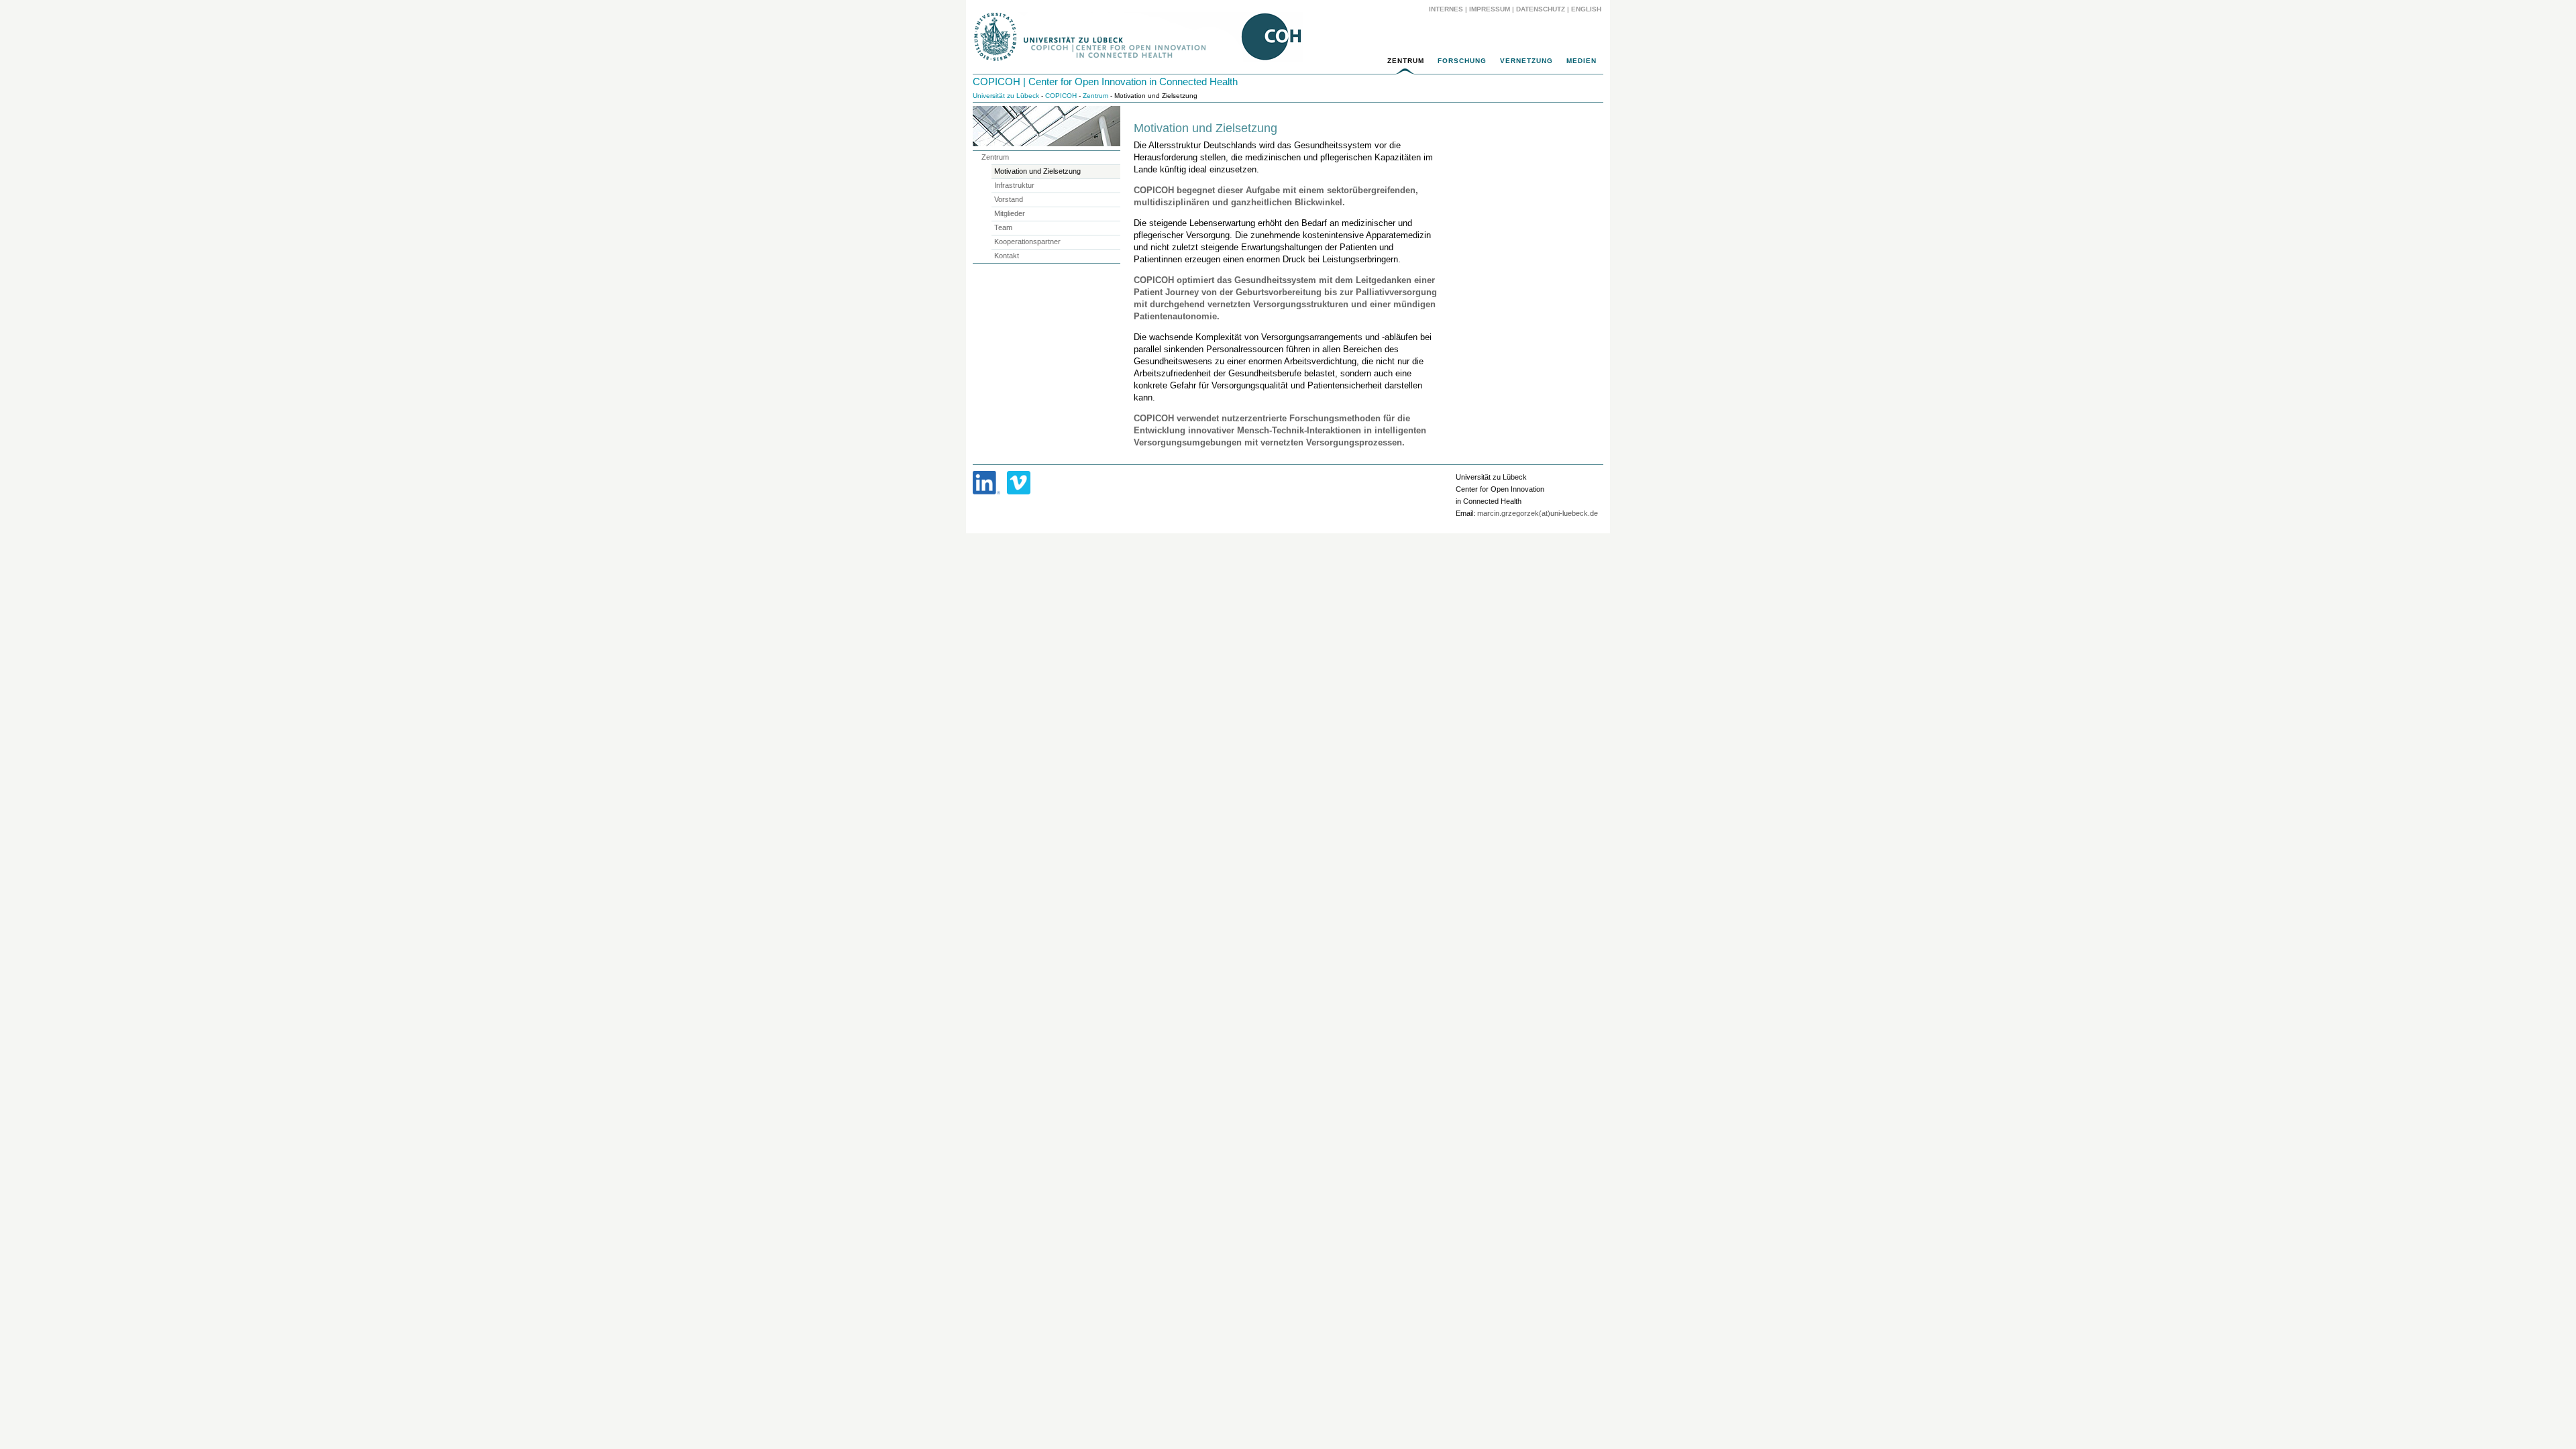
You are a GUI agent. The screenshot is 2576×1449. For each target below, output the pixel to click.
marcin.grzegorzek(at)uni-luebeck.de (1538, 513)
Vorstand (1009, 199)
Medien (1581, 61)
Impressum (1490, 9)
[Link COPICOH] (986, 483)
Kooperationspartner (1027, 241)
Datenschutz (1541, 9)
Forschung (1462, 61)
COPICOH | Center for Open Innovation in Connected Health (1105, 82)
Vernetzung (1526, 61)
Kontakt (1007, 256)
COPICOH (1061, 96)
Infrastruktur (1014, 185)
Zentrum (1406, 61)
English (1587, 9)
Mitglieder (1010, 213)
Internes (1446, 9)
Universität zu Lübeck (1006, 96)
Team (1003, 227)
